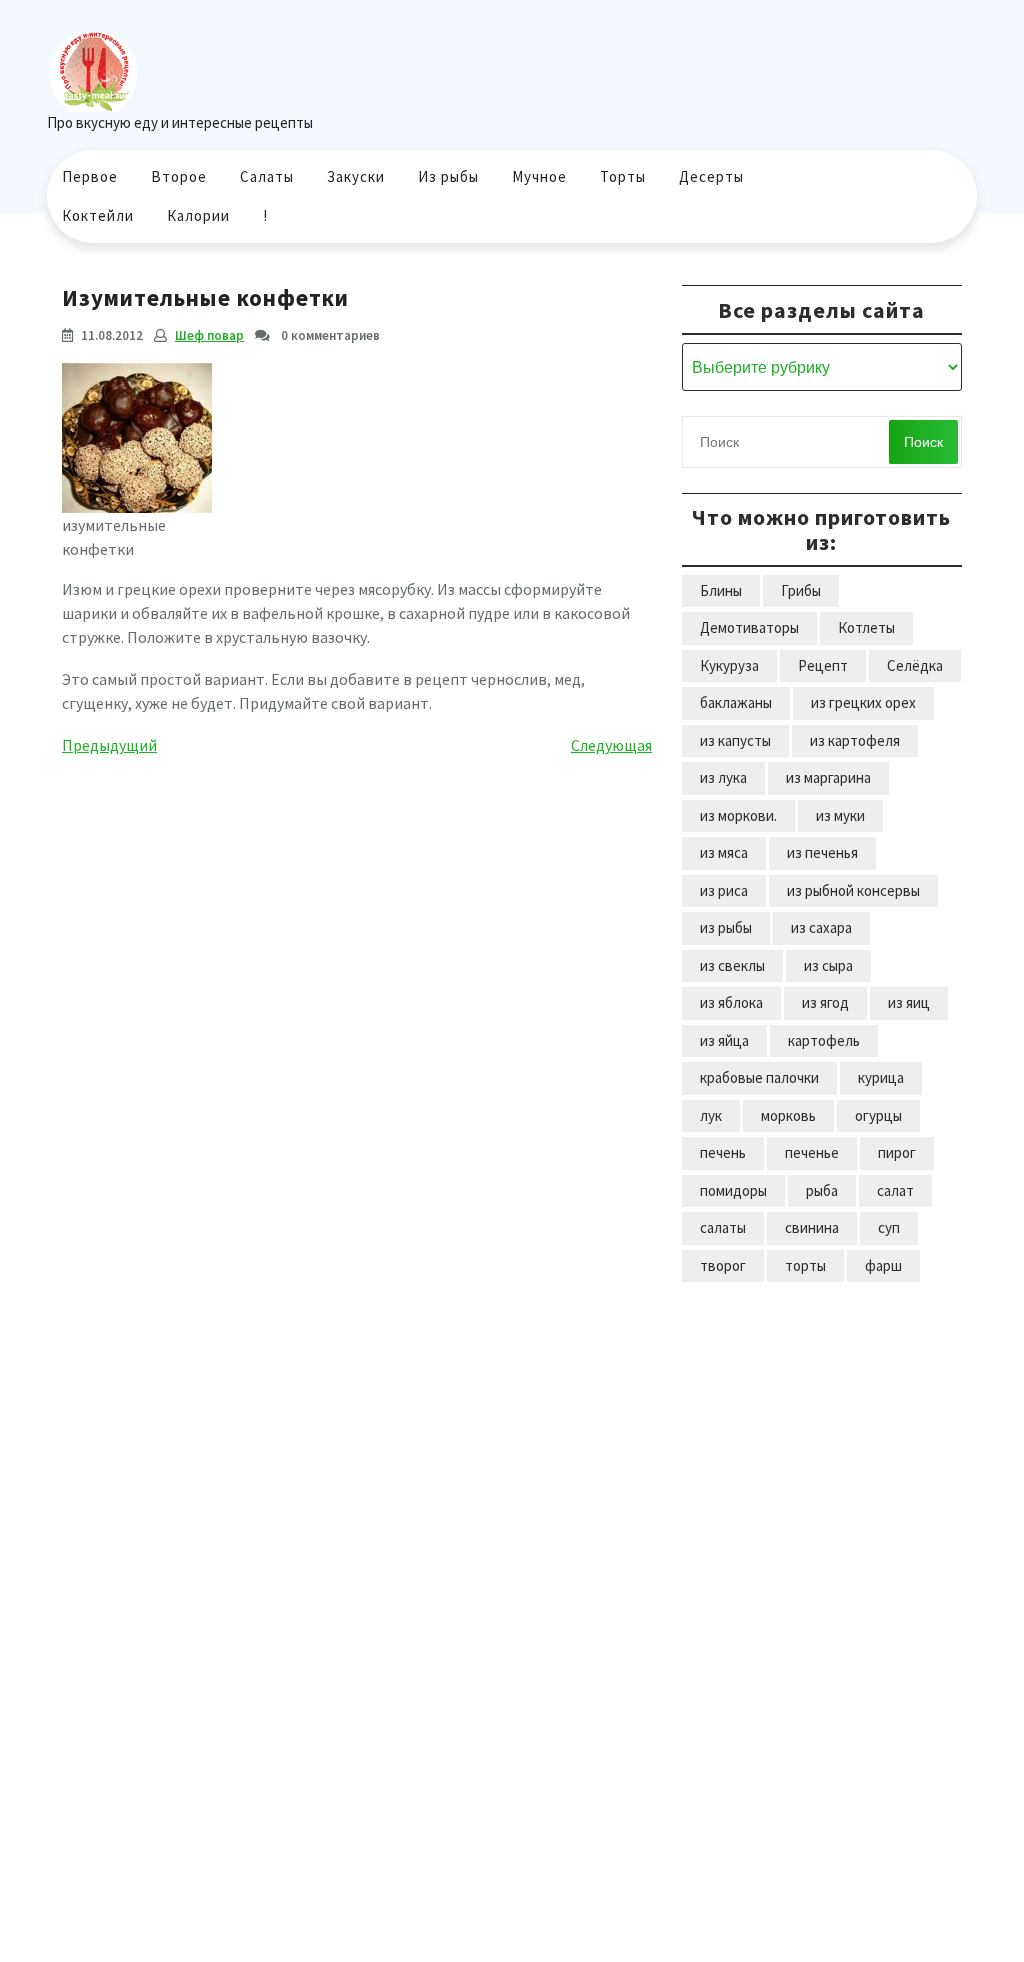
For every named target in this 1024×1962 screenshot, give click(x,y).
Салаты (267, 176)
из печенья (822, 852)
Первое (90, 176)
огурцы (878, 1115)
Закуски (356, 176)
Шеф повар (209, 335)
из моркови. (738, 815)
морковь (788, 1115)
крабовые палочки (759, 1077)
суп (889, 1227)
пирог (897, 1152)
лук (711, 1115)
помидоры (733, 1190)
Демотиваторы (749, 627)
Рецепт (823, 665)
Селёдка (915, 665)
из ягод (825, 1002)
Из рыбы (448, 176)
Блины (721, 590)
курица (881, 1077)
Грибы (801, 590)
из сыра (828, 965)
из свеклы (732, 965)
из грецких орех (863, 702)
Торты (623, 176)
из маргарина (828, 777)
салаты (723, 1227)
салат (895, 1190)
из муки (840, 815)
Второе (179, 176)
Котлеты (866, 627)
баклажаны (736, 702)
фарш (883, 1265)
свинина (812, 1227)
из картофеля (855, 740)
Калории (198, 215)
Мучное (539, 176)
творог (723, 1265)
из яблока (731, 1002)
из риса (724, 890)
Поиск (923, 442)
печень (723, 1152)
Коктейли (98, 215)
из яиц (909, 1002)
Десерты (711, 176)
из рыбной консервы (853, 890)
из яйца (724, 1040)
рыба (822, 1190)
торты (805, 1265)
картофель (824, 1040)
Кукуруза (729, 665)
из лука (723, 777)
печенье (812, 1152)
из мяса (724, 852)
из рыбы (726, 927)
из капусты (735, 740)
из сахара (821, 927)
